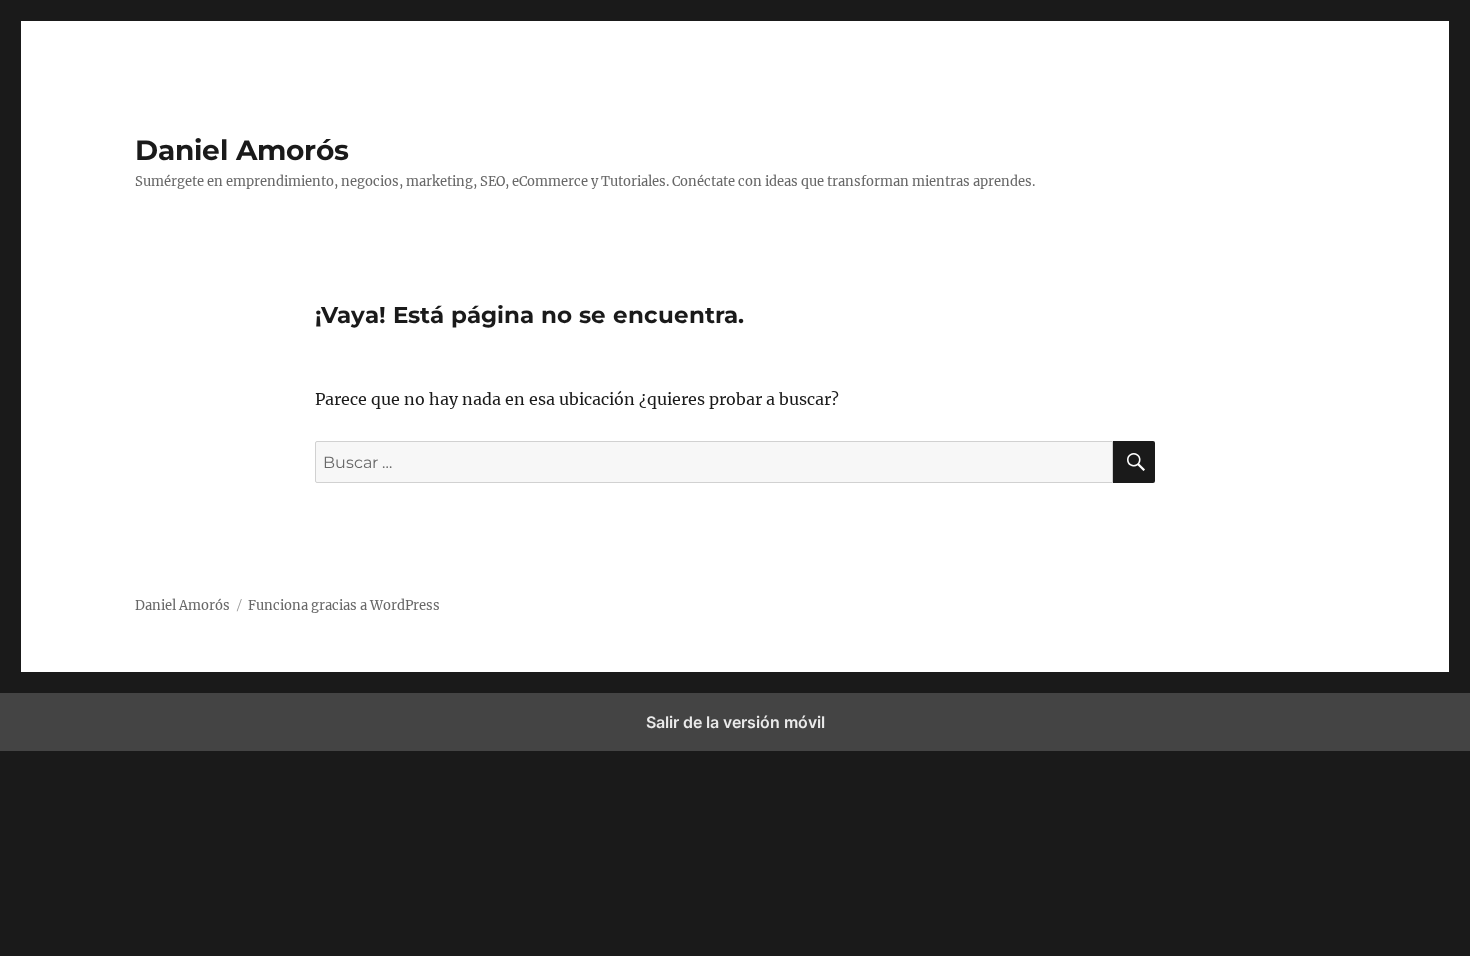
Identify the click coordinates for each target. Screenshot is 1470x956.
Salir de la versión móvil (735, 722)
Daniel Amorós (242, 150)
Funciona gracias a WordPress (344, 605)
